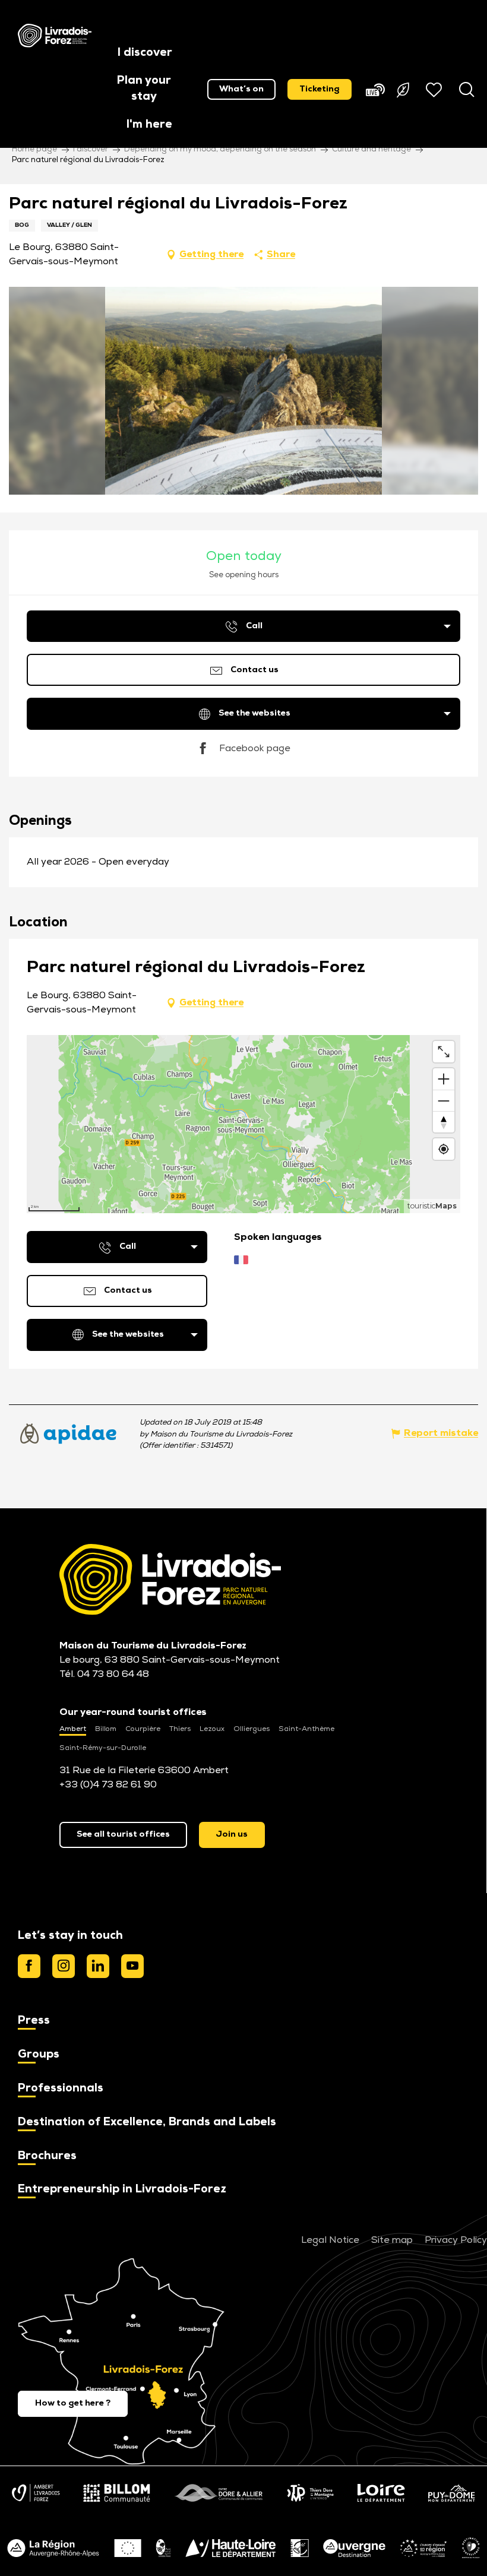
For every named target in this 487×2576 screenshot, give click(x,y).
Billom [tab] (106, 1729)
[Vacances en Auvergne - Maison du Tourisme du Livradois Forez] (55, 36)
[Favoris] (435, 90)
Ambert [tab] (73, 1729)
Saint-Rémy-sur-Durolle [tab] (103, 1748)
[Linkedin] (98, 1966)
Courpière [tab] (143, 1729)
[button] (145, 54)
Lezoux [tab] (212, 1729)
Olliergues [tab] (252, 1729)
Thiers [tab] (180, 1729)
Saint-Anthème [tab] (306, 1729)
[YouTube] (132, 1966)
